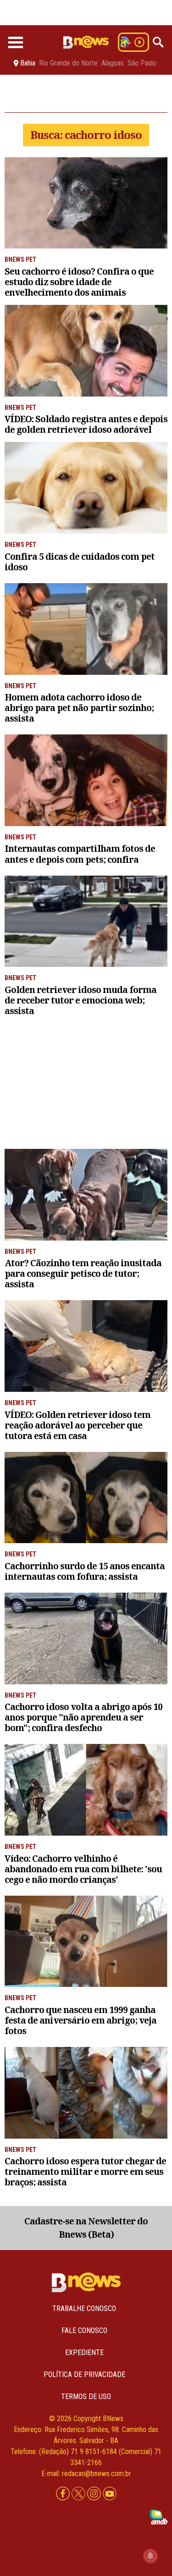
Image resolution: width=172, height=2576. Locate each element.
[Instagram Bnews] (95, 2494)
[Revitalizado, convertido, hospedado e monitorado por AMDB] (159, 2517)
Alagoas (113, 63)
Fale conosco (84, 2331)
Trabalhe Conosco (84, 2308)
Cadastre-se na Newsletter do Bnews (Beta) (86, 2228)
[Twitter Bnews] (79, 2494)
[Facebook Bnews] (64, 2494)
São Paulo (142, 63)
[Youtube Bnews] (110, 2494)
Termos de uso (86, 2397)
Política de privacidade (84, 2375)
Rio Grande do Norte (68, 63)
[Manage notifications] (150, 2556)
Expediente (84, 2353)
